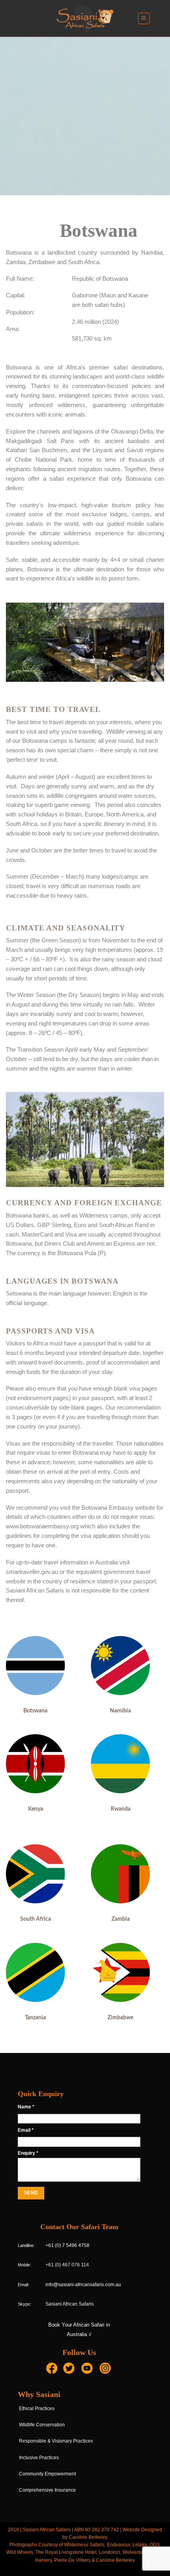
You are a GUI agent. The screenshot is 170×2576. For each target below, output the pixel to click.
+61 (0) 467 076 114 (67, 2265)
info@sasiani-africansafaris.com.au (83, 2285)
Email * (26, 2130)
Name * (26, 2107)
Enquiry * (28, 2153)
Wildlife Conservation (42, 2425)
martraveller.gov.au (34, 1572)
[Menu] (144, 18)
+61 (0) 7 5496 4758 (67, 2245)
